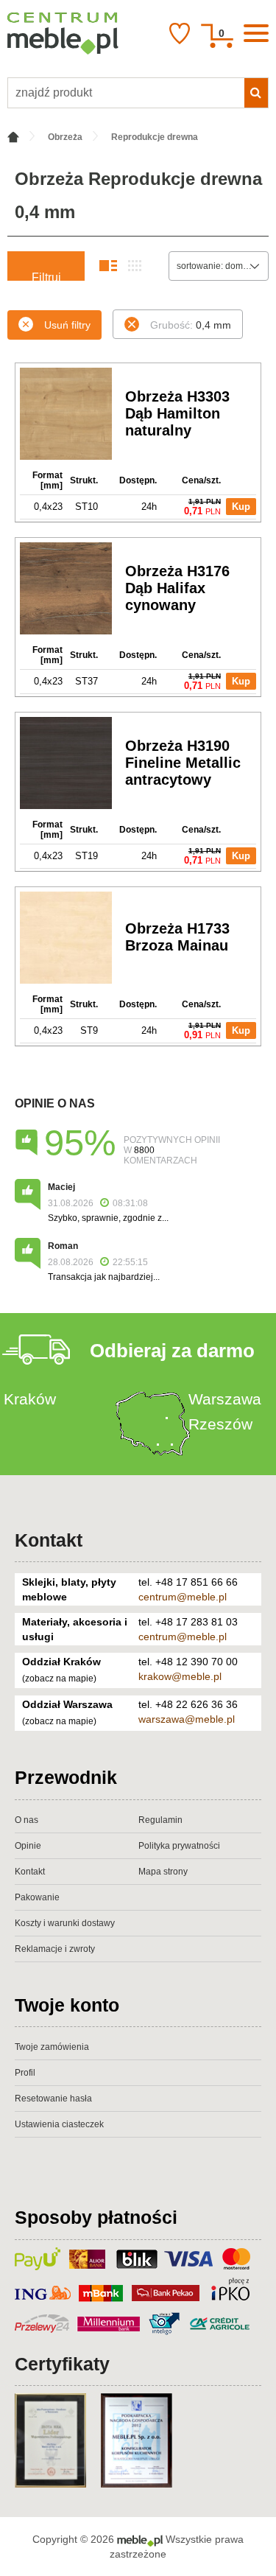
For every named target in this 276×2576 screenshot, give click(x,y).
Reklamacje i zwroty (55, 1949)
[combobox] (219, 266)
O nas (26, 1820)
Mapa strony (163, 1872)
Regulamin (160, 1820)
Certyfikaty (62, 2364)
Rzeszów (220, 1424)
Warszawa (225, 1399)
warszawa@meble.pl (187, 1719)
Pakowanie (37, 1897)
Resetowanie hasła (53, 2099)
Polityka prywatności (179, 1846)
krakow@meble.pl (180, 1676)
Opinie (28, 1846)
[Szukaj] (256, 93)
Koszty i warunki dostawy (65, 1923)
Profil (25, 2073)
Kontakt (49, 1540)
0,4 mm (191, 325)
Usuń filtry (67, 325)
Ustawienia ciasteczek (59, 2124)
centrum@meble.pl (183, 1597)
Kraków (30, 1399)
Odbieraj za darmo (172, 1351)
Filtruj (46, 276)
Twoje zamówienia (52, 2047)
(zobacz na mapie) (59, 1679)
